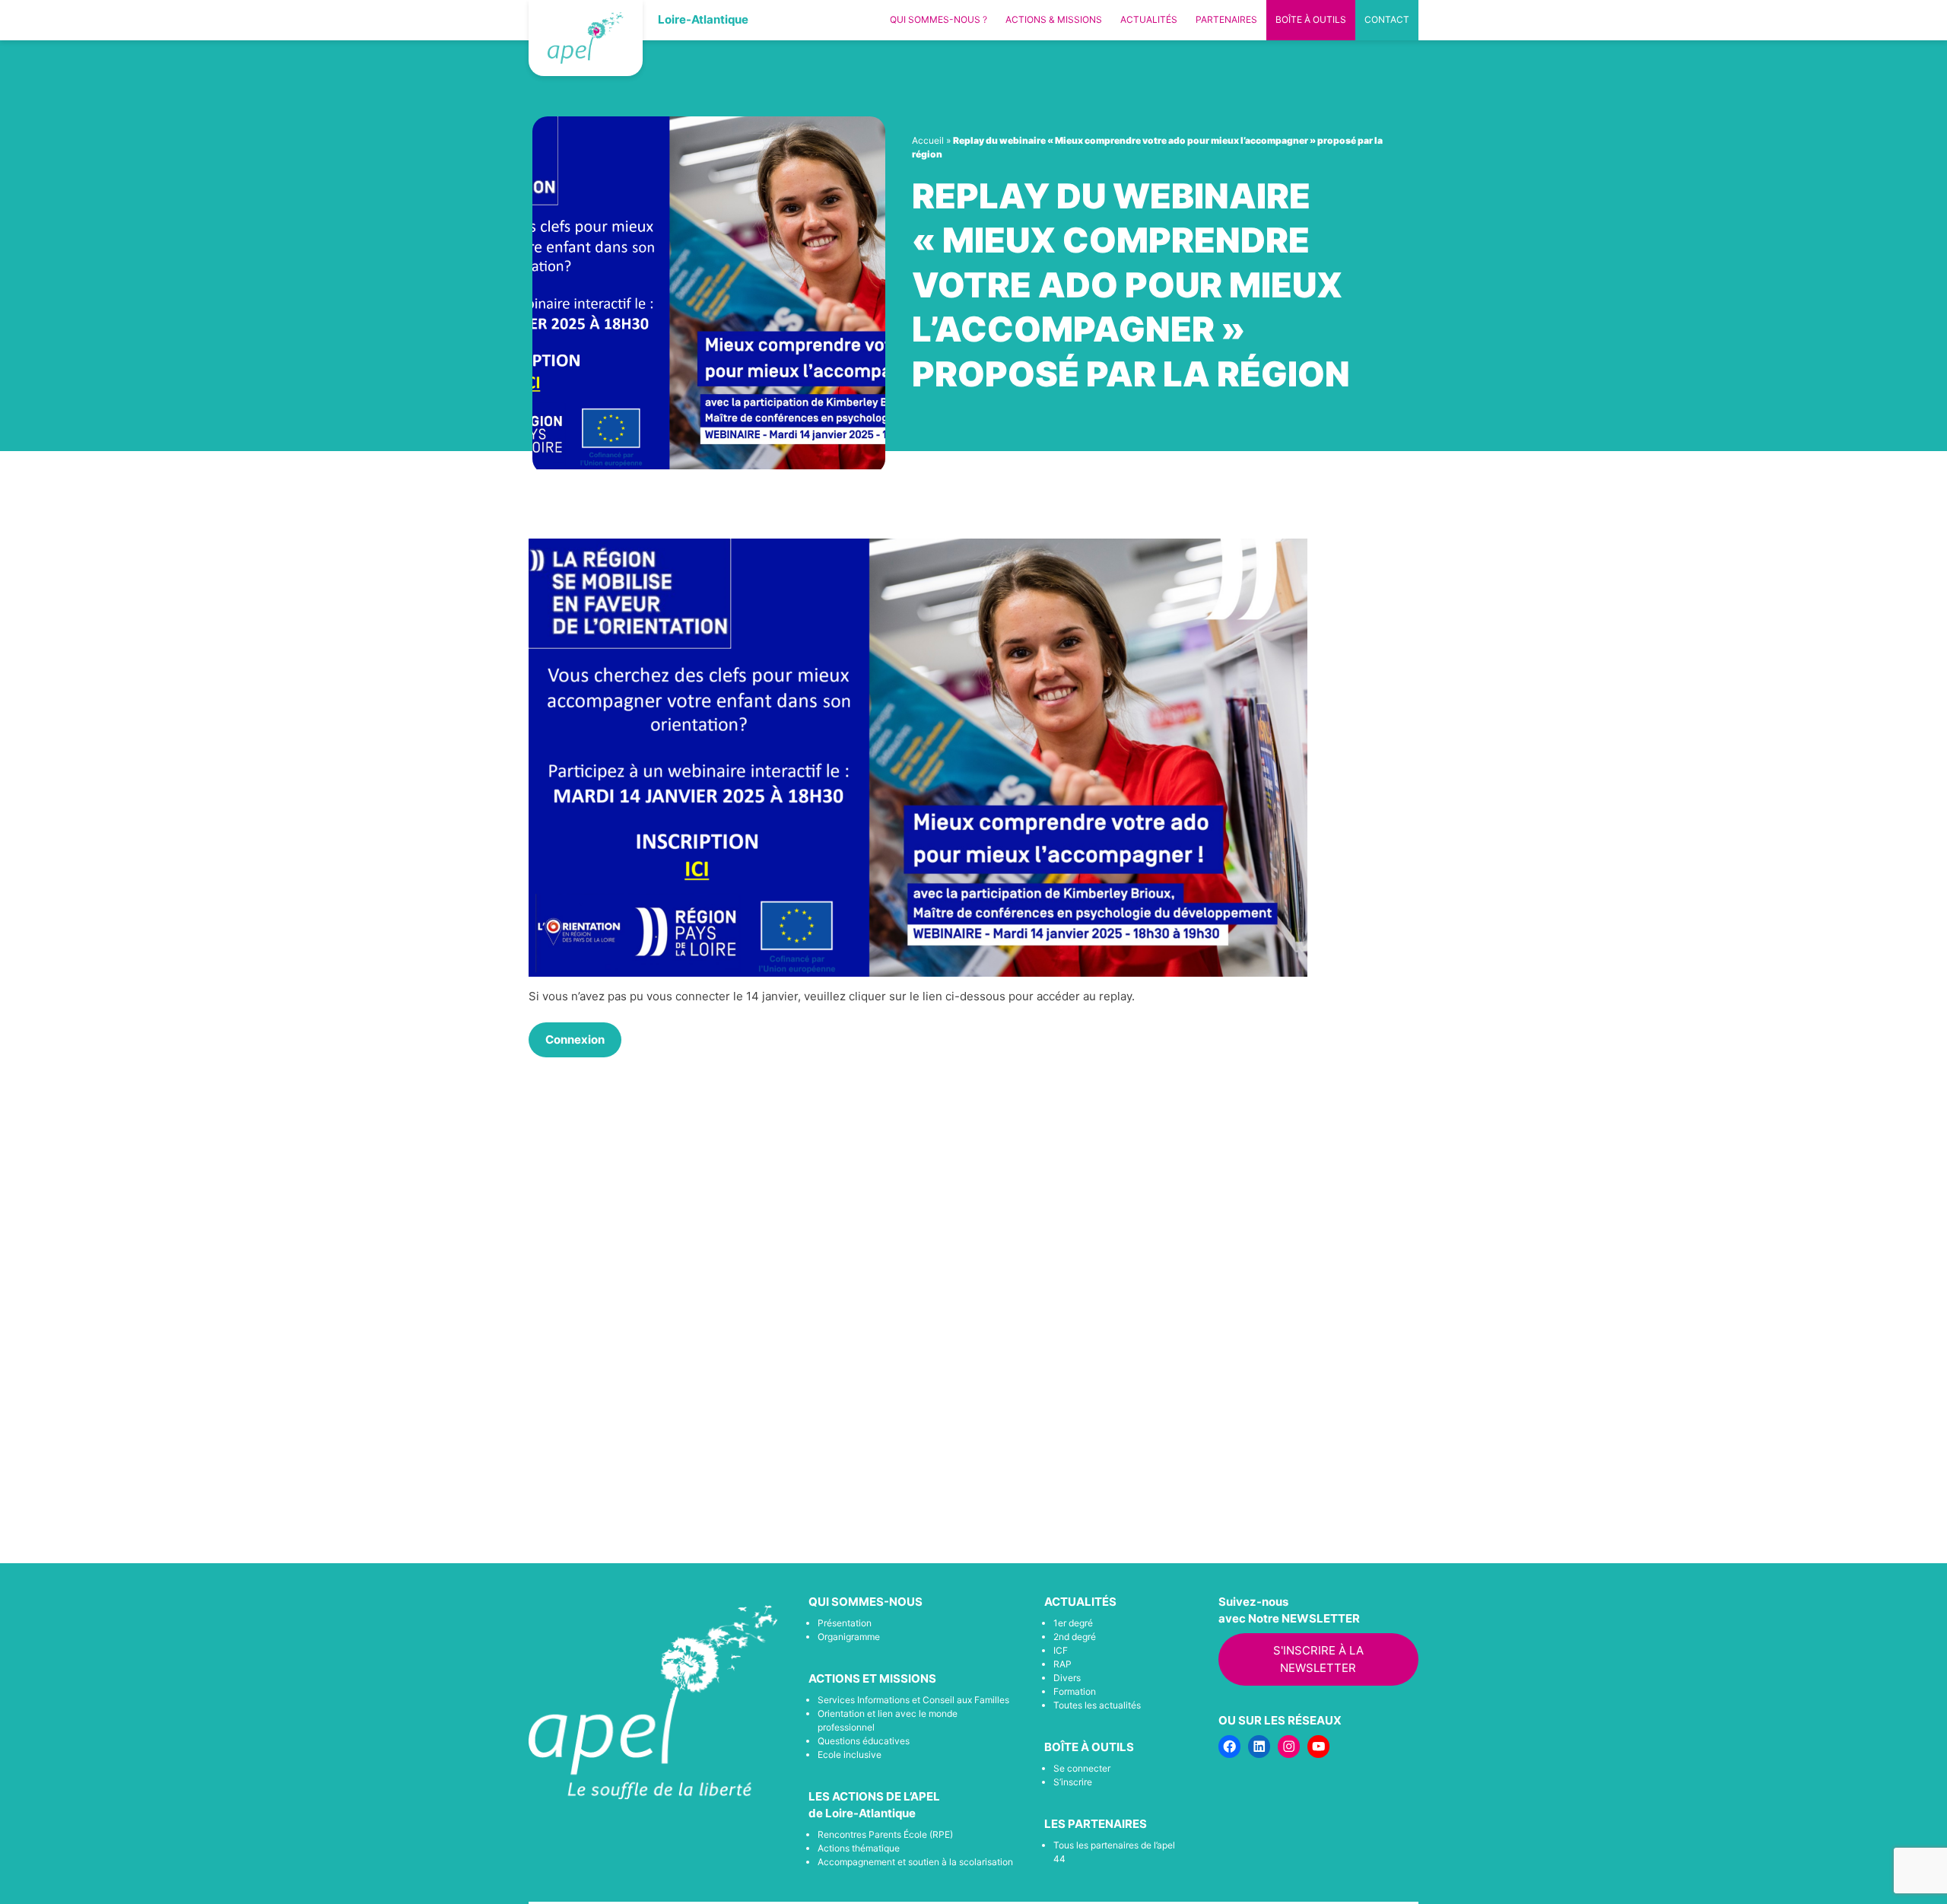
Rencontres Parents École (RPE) (885, 1834)
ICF (1061, 1650)
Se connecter (1082, 1768)
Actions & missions (1054, 19)
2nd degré (1075, 1637)
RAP (1062, 1664)
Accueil (928, 140)
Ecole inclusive (850, 1755)
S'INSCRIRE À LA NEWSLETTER (1318, 1659)
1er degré (1073, 1623)
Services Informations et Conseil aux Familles (913, 1700)
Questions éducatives (864, 1741)
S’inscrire (1073, 1782)
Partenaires (1226, 19)
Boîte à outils (1311, 19)
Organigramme (849, 1637)
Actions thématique (859, 1848)
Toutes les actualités (1097, 1705)
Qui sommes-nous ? (939, 19)
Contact (1387, 19)
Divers (1067, 1678)
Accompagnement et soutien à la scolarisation (915, 1862)
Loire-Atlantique (703, 19)
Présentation (845, 1623)
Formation (1075, 1691)
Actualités (1149, 19)
